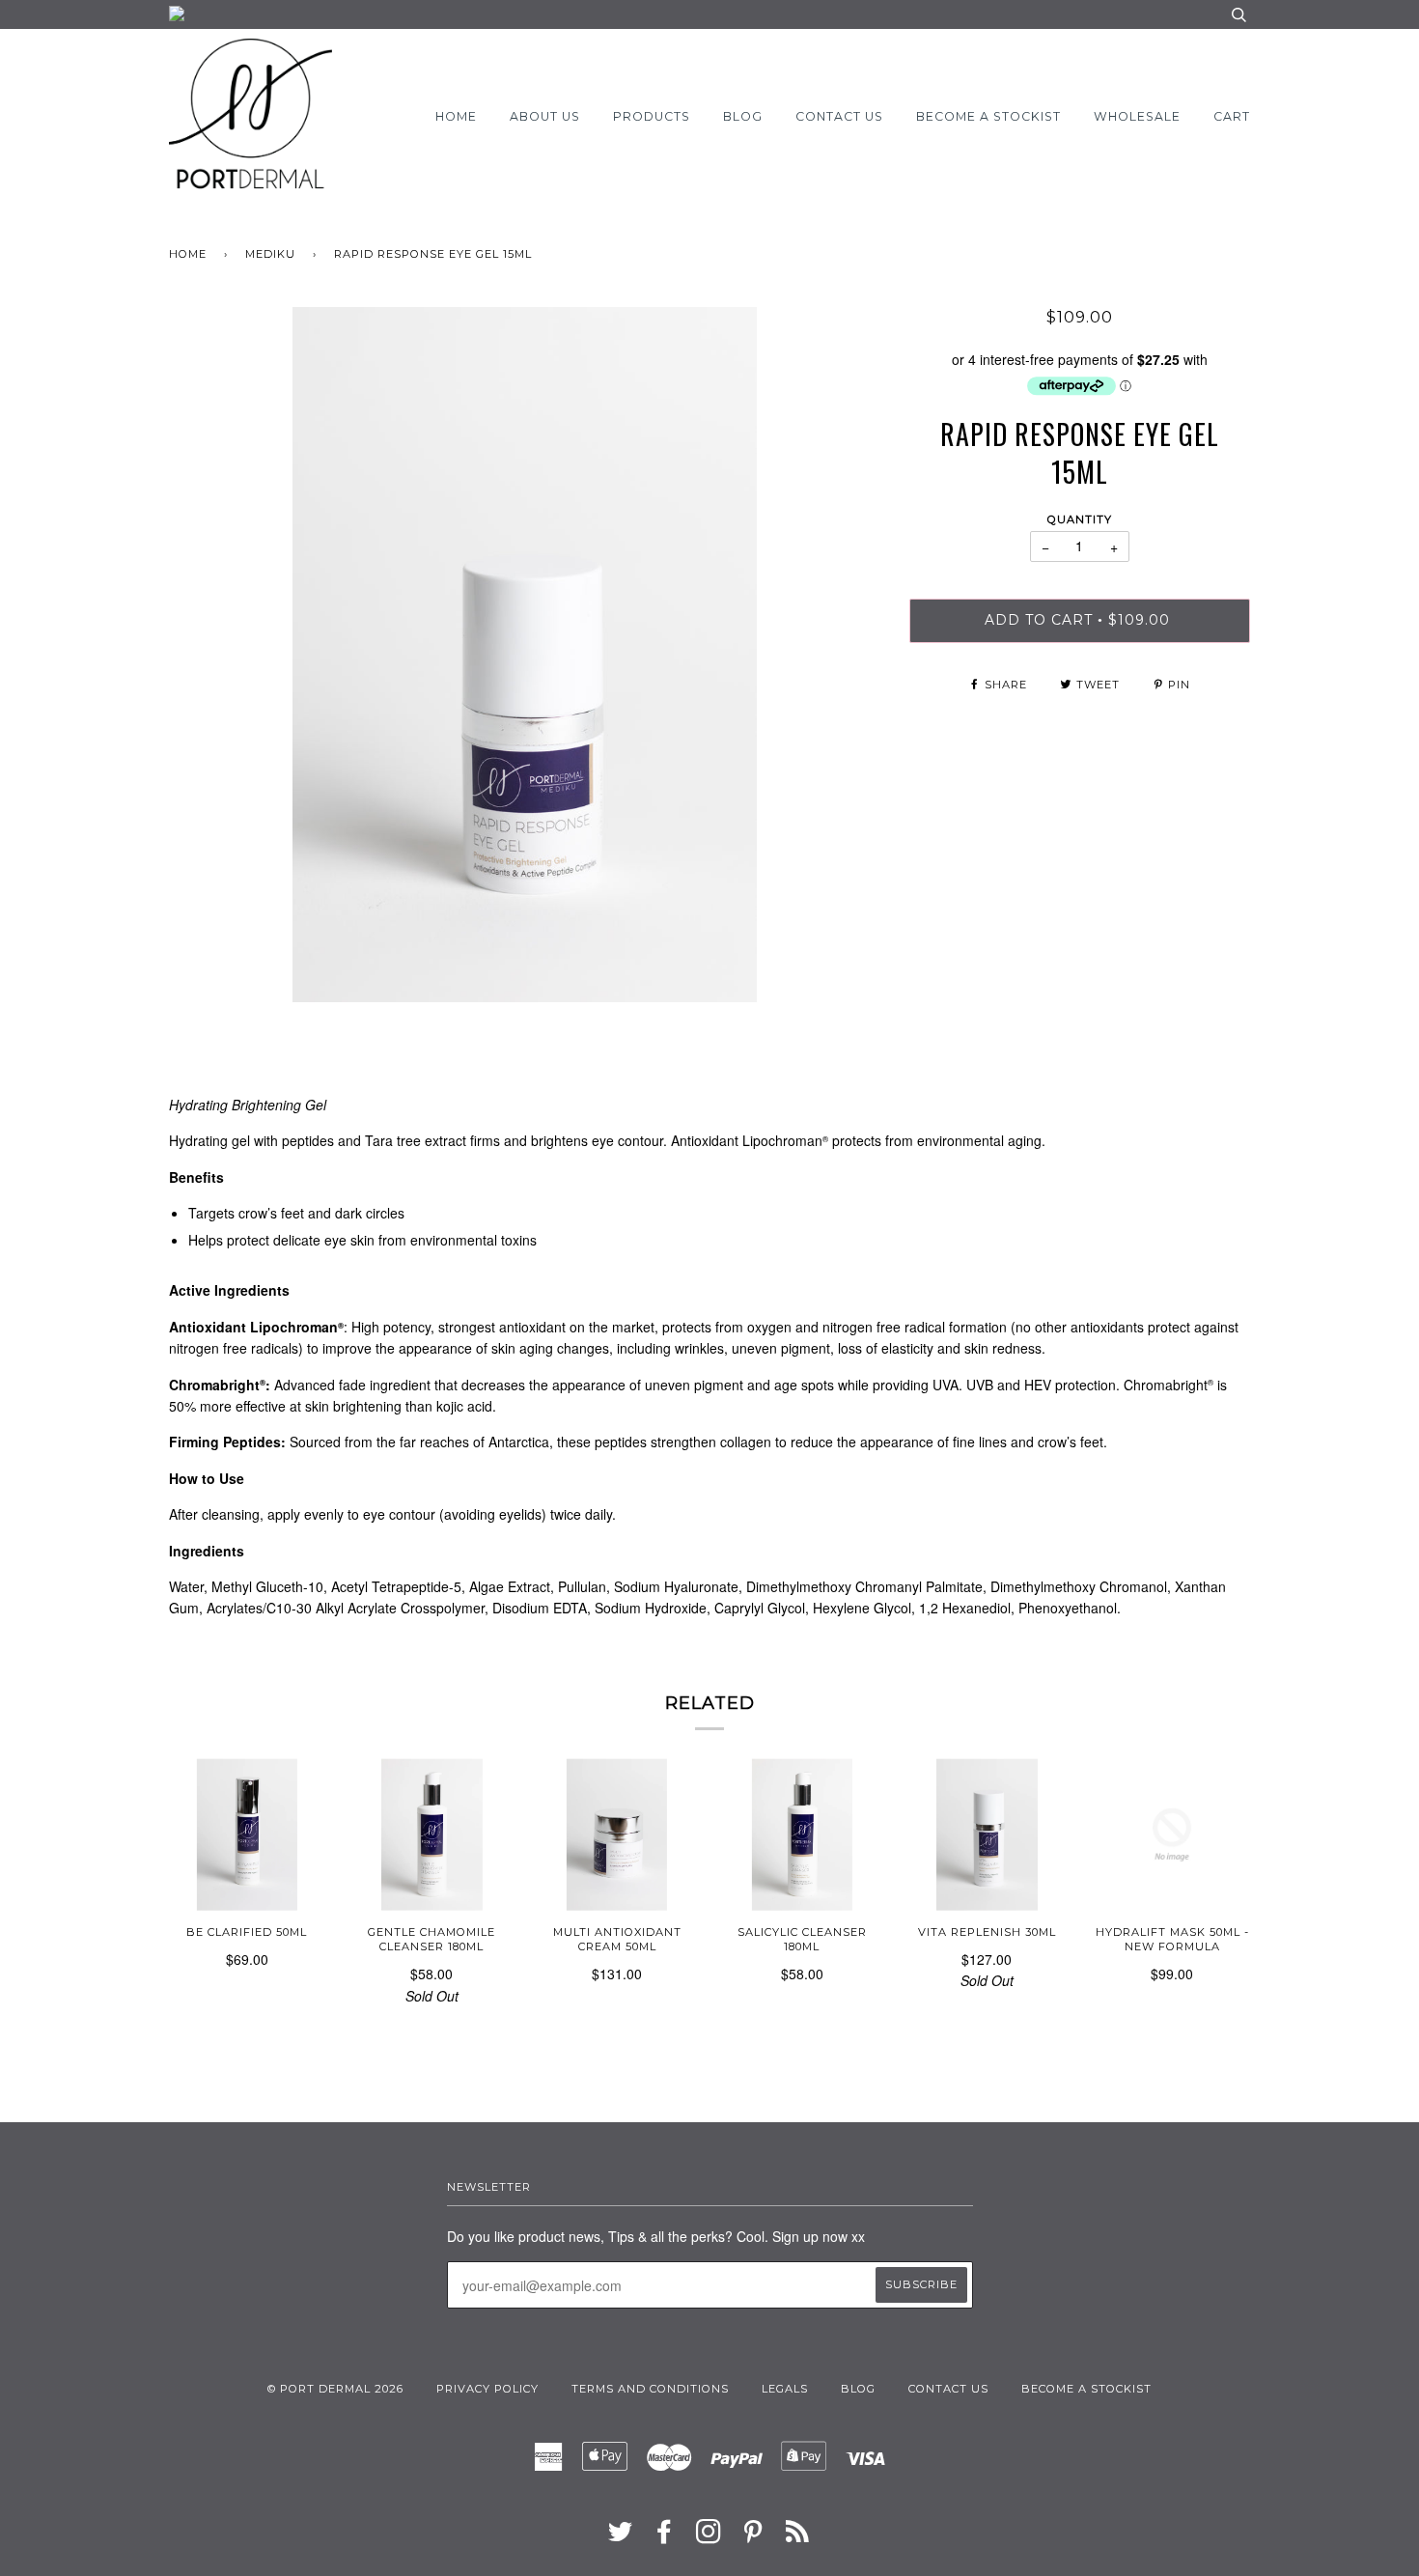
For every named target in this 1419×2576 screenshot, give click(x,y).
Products (652, 116)
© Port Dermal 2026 (335, 2389)
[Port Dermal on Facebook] (665, 2537)
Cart (1232, 116)
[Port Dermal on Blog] (798, 2537)
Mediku (270, 254)
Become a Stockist (988, 116)
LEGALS (785, 2389)
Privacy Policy (487, 2389)
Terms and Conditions (650, 2389)
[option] (525, 655)
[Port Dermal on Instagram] (709, 2537)
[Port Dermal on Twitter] (621, 2537)
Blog (743, 116)
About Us (545, 116)
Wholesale (1137, 116)
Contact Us (839, 116)
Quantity (1080, 519)
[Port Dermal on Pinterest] (753, 2537)
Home (456, 116)
